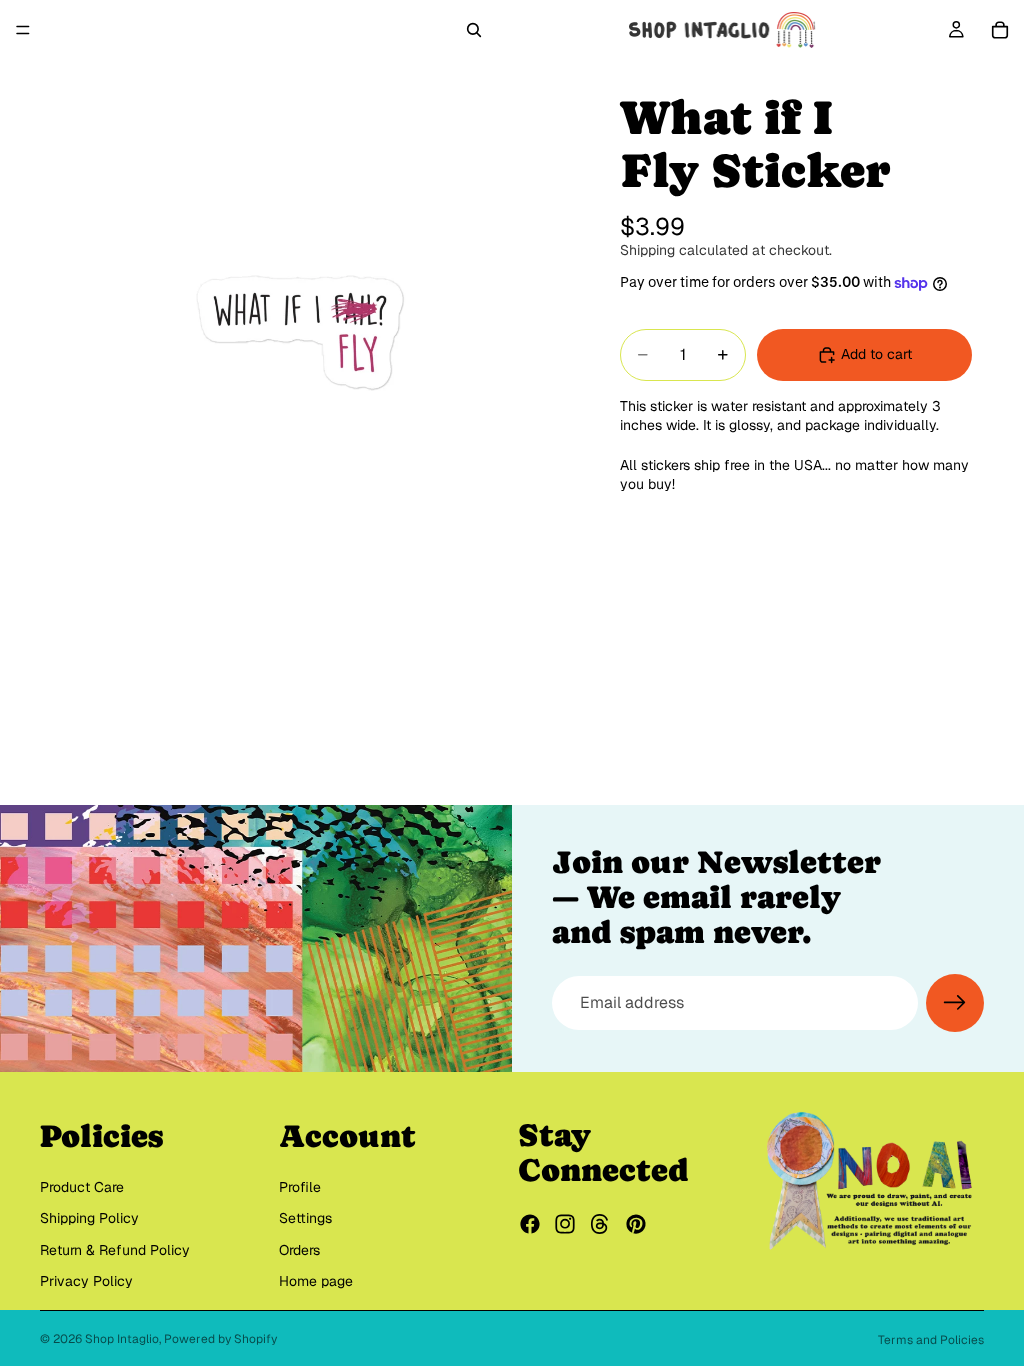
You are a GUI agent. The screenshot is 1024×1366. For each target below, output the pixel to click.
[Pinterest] (636, 1225)
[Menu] (23, 30)
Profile (300, 1187)
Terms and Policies (931, 1340)
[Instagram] (565, 1225)
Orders (299, 1250)
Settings (305, 1218)
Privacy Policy (86, 1282)
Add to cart (876, 354)
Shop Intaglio (122, 1339)
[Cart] (1000, 30)
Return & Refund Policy (115, 1250)
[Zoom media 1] (300, 320)
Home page (316, 1282)
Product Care (82, 1187)
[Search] (474, 30)
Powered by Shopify (220, 1339)
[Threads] (600, 1225)
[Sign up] (955, 1003)
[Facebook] (530, 1225)
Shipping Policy (89, 1218)
